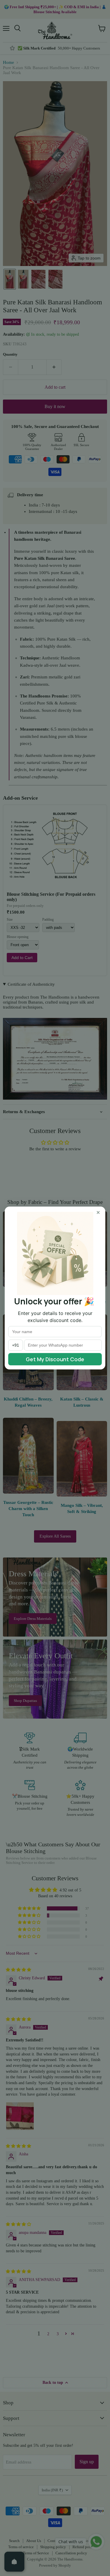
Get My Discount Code (55, 1359)
